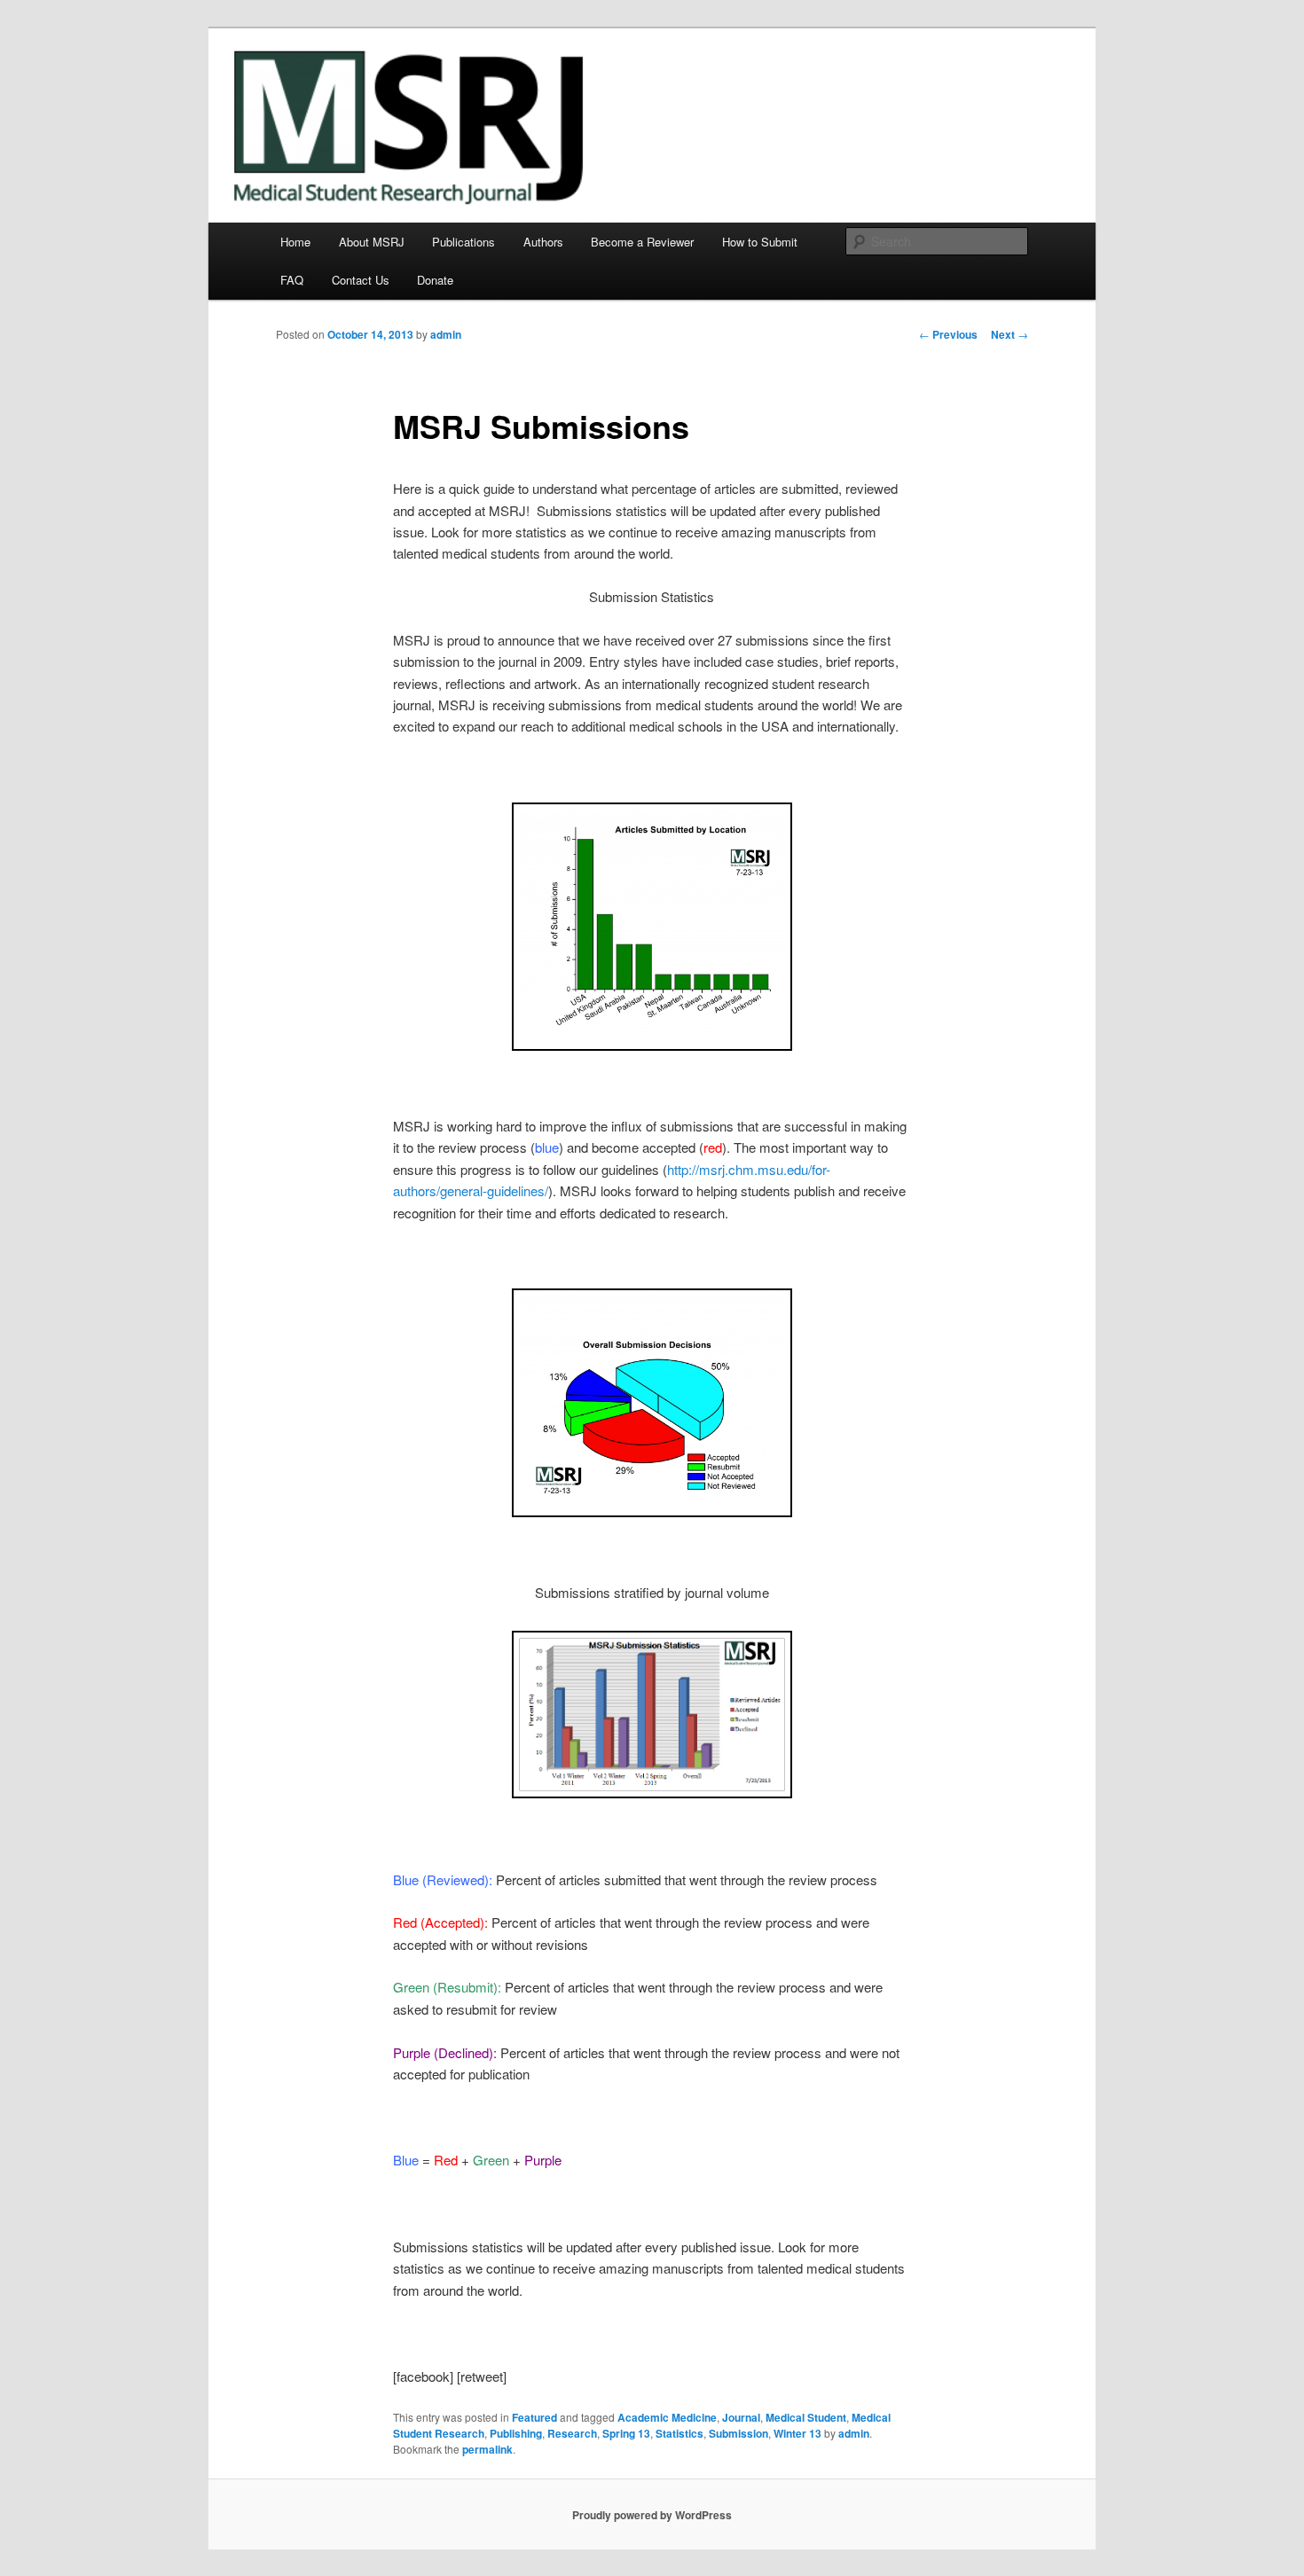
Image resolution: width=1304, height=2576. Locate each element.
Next (1009, 334)
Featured (534, 2417)
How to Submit (760, 242)
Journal (741, 2417)
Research (572, 2433)
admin (446, 334)
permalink (487, 2449)
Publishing (516, 2433)
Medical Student (806, 2417)
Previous (948, 334)
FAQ (292, 280)
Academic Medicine (667, 2417)
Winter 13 (797, 2433)
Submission (738, 2433)
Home (295, 242)
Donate (435, 280)
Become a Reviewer (642, 242)
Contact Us (361, 280)
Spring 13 (626, 2433)
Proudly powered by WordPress (652, 2515)
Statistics (679, 2433)
